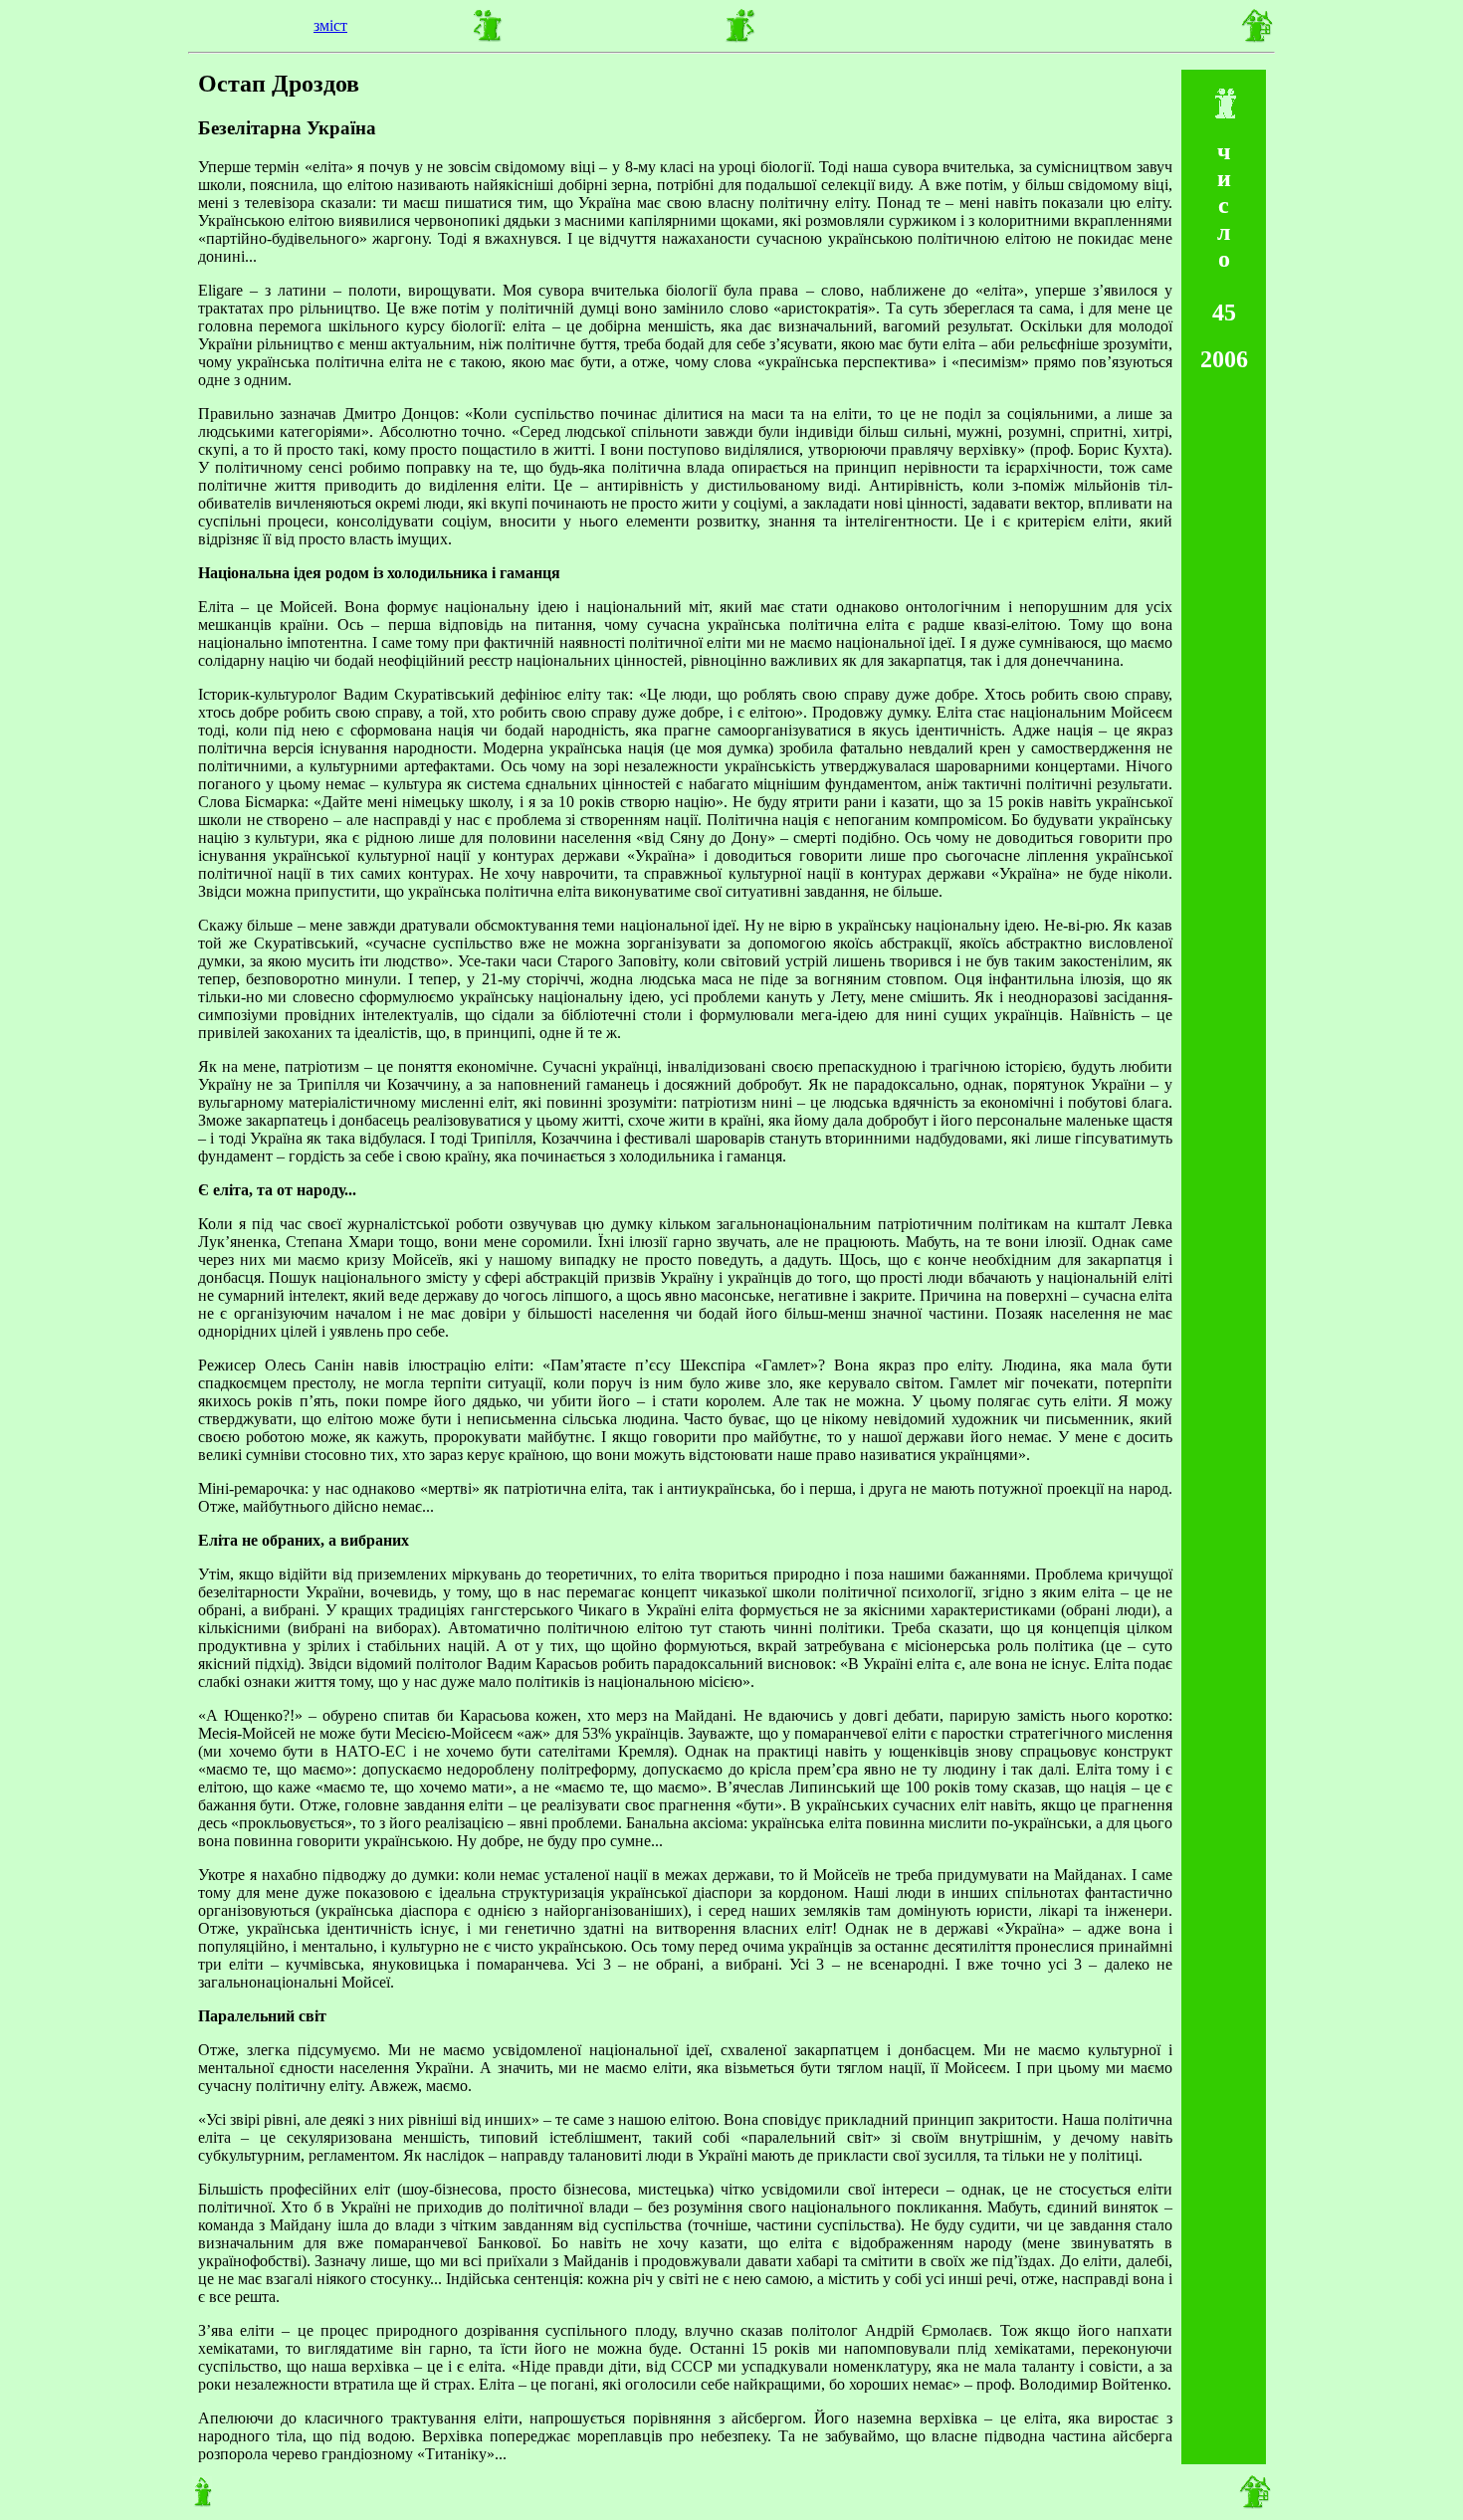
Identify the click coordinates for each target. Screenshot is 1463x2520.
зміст (330, 25)
